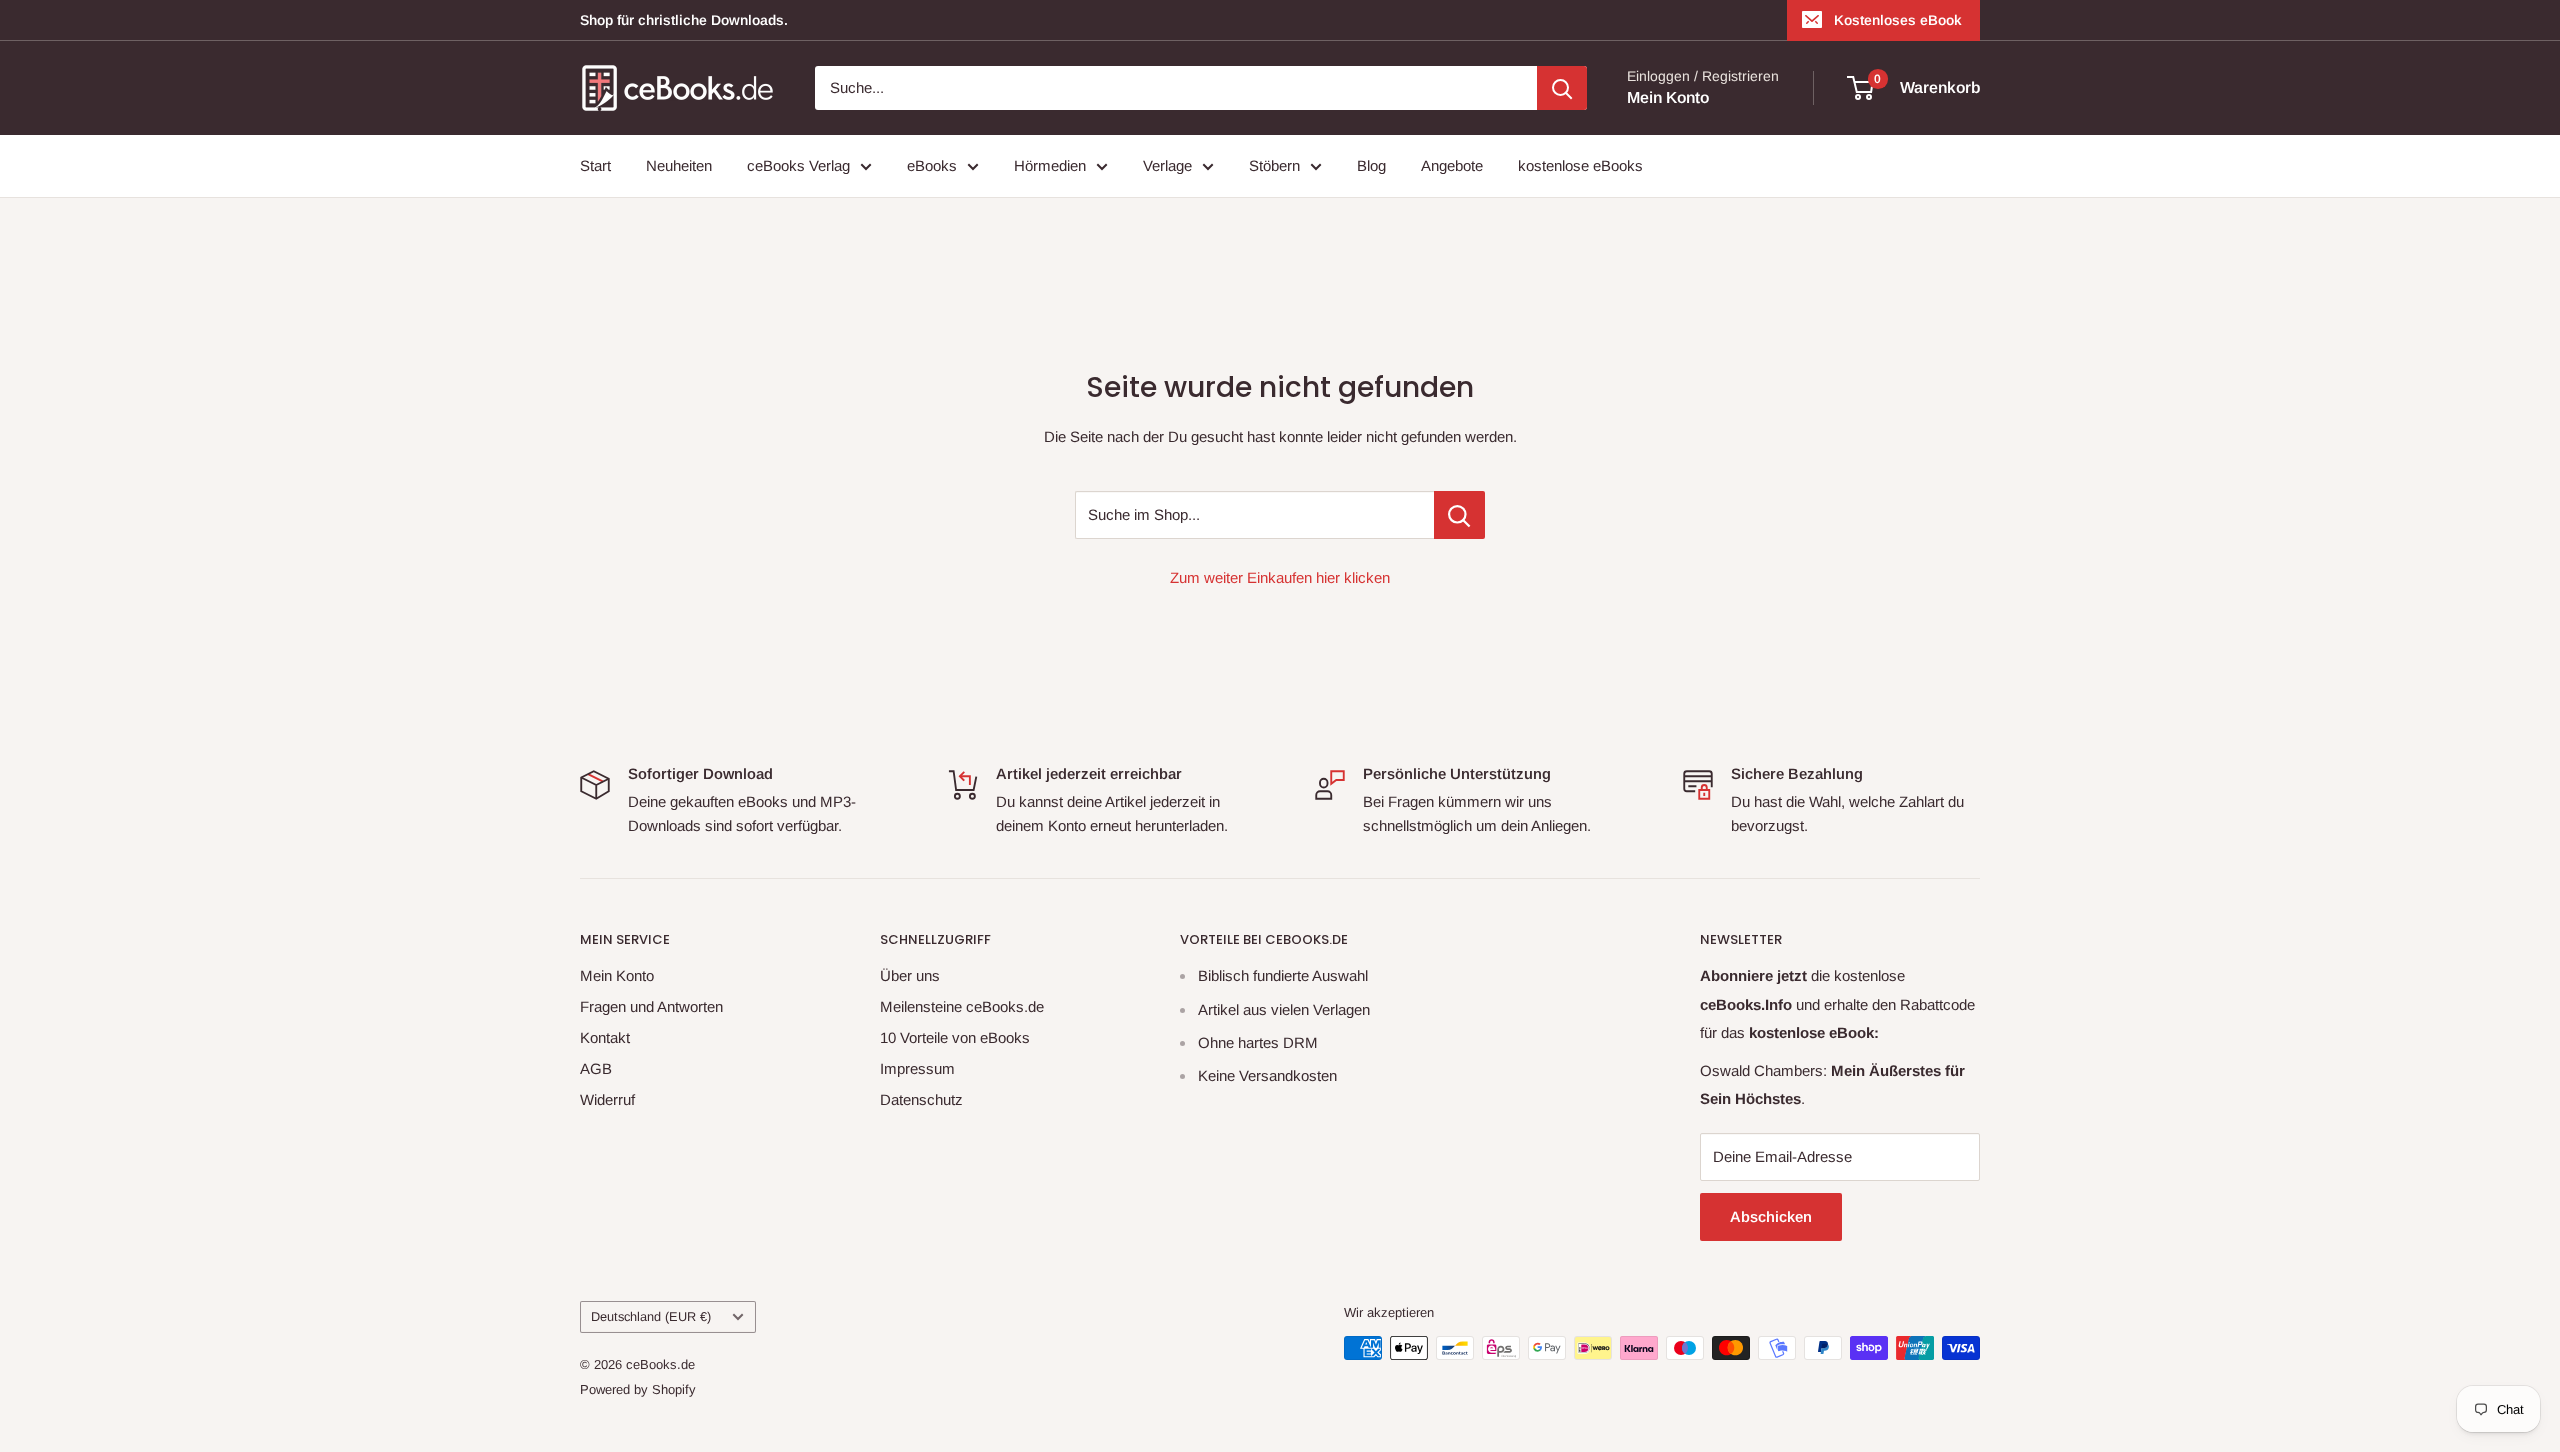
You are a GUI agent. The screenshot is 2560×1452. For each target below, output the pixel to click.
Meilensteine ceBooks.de (962, 1006)
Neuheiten (679, 165)
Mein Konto (1668, 97)
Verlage (1167, 165)
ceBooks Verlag (798, 165)
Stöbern (1274, 165)
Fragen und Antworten (651, 1006)
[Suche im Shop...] (1459, 515)
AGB (596, 1068)
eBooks (932, 165)
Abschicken (1771, 1216)
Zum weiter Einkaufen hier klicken (1280, 577)
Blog (1371, 165)
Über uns (910, 975)
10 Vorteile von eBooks (955, 1037)
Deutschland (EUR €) (651, 1316)
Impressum (917, 1068)
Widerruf (607, 1099)
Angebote (1452, 165)
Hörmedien (1050, 165)
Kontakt (605, 1037)
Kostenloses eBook (1898, 20)
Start (595, 165)
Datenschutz (921, 1099)
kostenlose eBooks (1580, 165)
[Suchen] (1562, 88)
